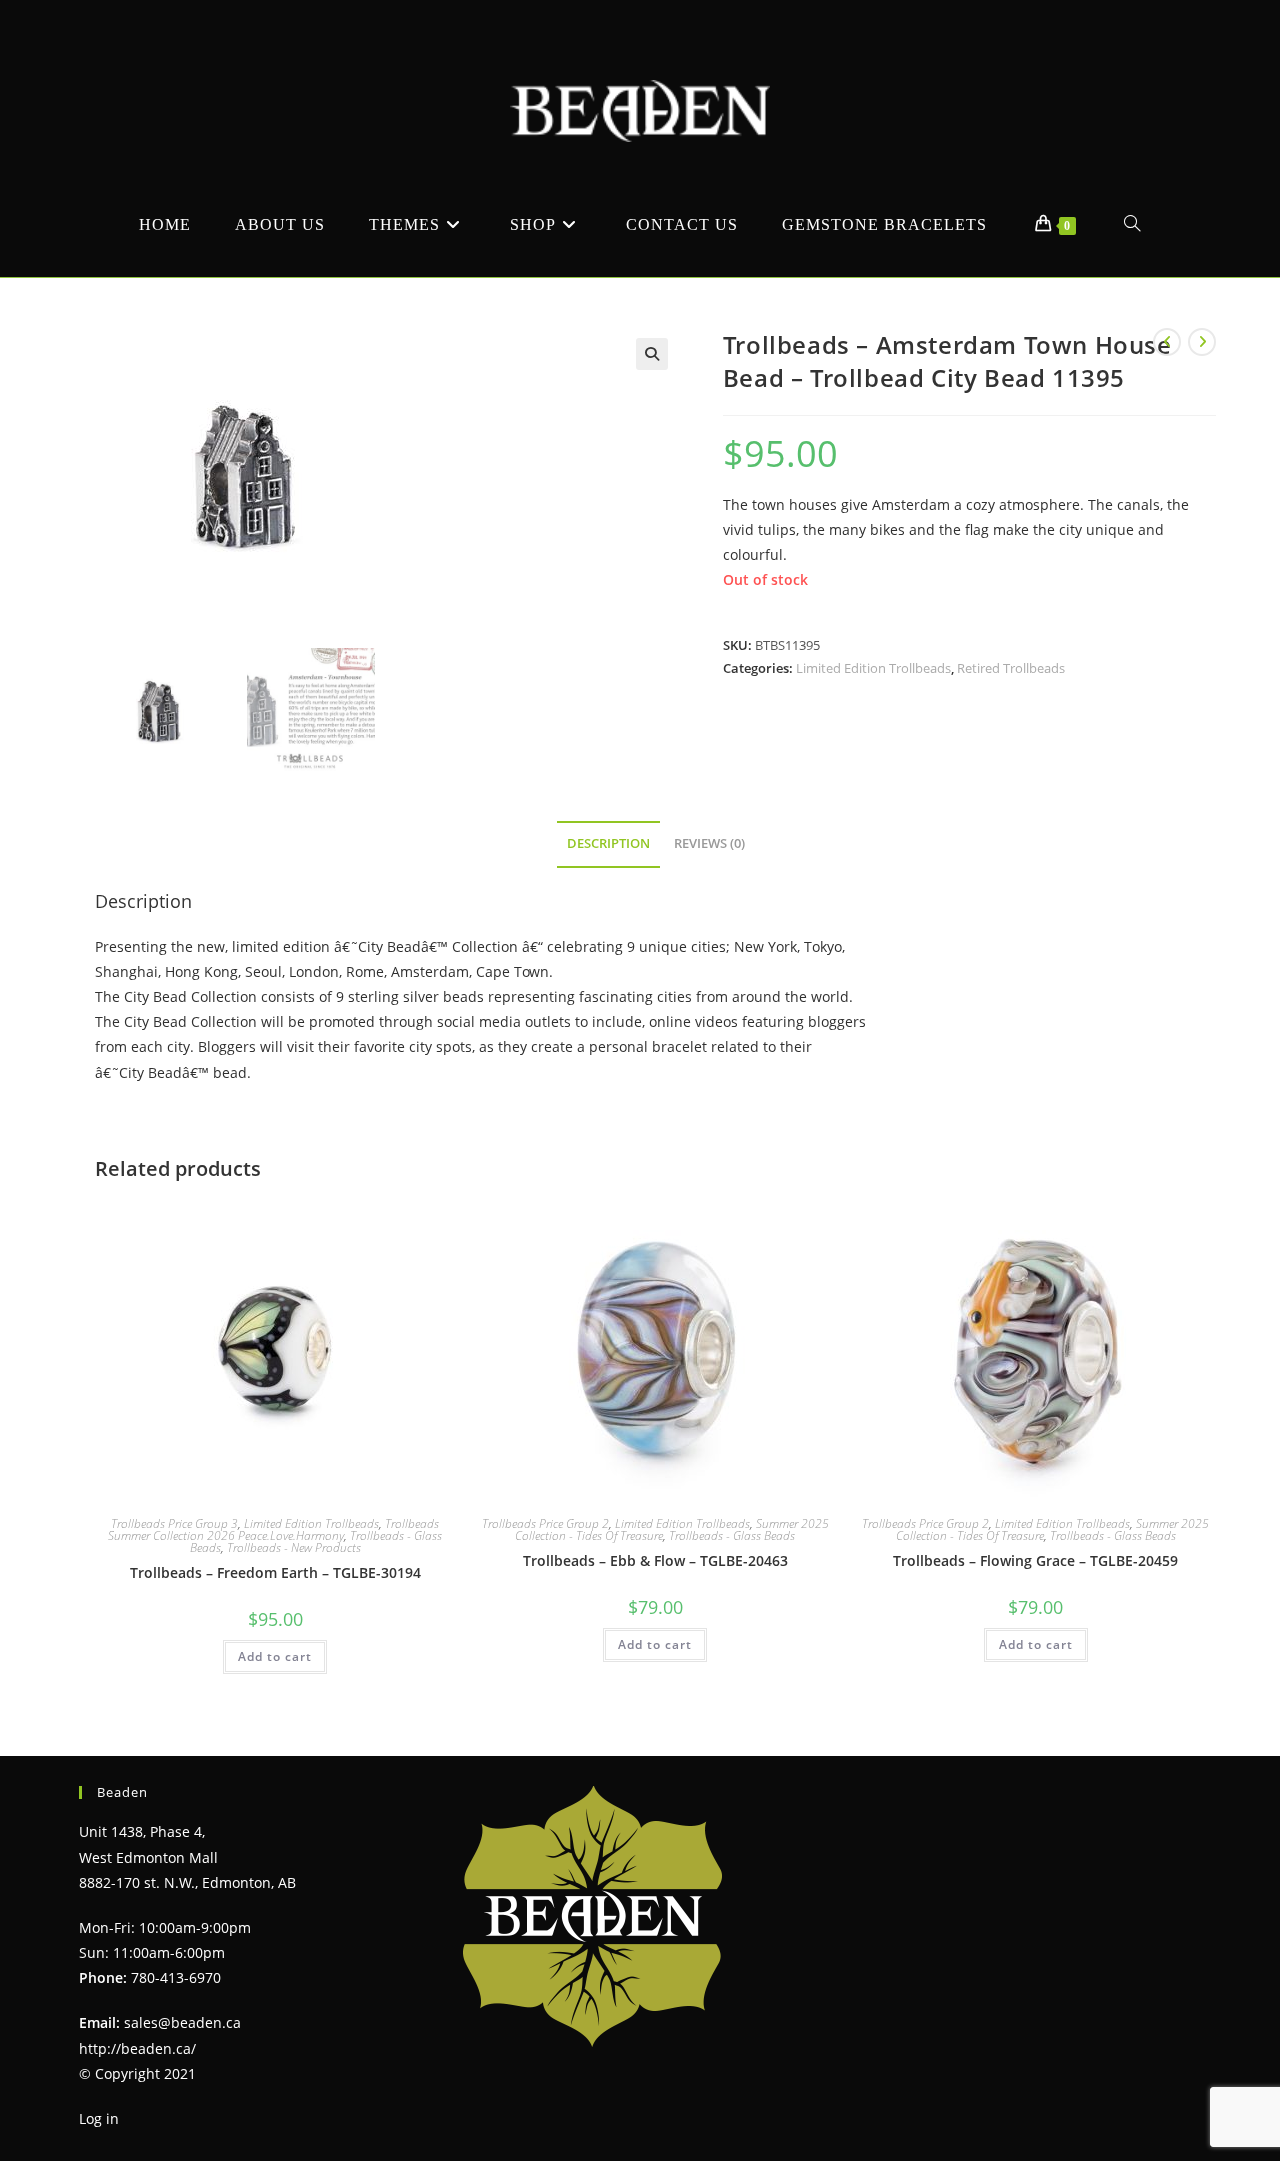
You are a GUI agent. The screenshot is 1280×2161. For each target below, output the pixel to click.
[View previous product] (1167, 342)
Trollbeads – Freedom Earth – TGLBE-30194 (275, 1572)
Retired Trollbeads (1011, 668)
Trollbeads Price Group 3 (174, 1523)
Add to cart (275, 1656)
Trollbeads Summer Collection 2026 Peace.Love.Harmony (273, 1529)
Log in (99, 2118)
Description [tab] (608, 843)
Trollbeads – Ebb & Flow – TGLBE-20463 (655, 1560)
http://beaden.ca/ (137, 2048)
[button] (652, 354)
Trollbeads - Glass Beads (732, 1535)
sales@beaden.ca (182, 2022)
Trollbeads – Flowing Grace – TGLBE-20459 (1035, 1560)
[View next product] (1202, 342)
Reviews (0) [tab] (709, 843)
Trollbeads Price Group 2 (545, 1523)
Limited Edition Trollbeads (873, 668)
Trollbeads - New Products (294, 1547)
